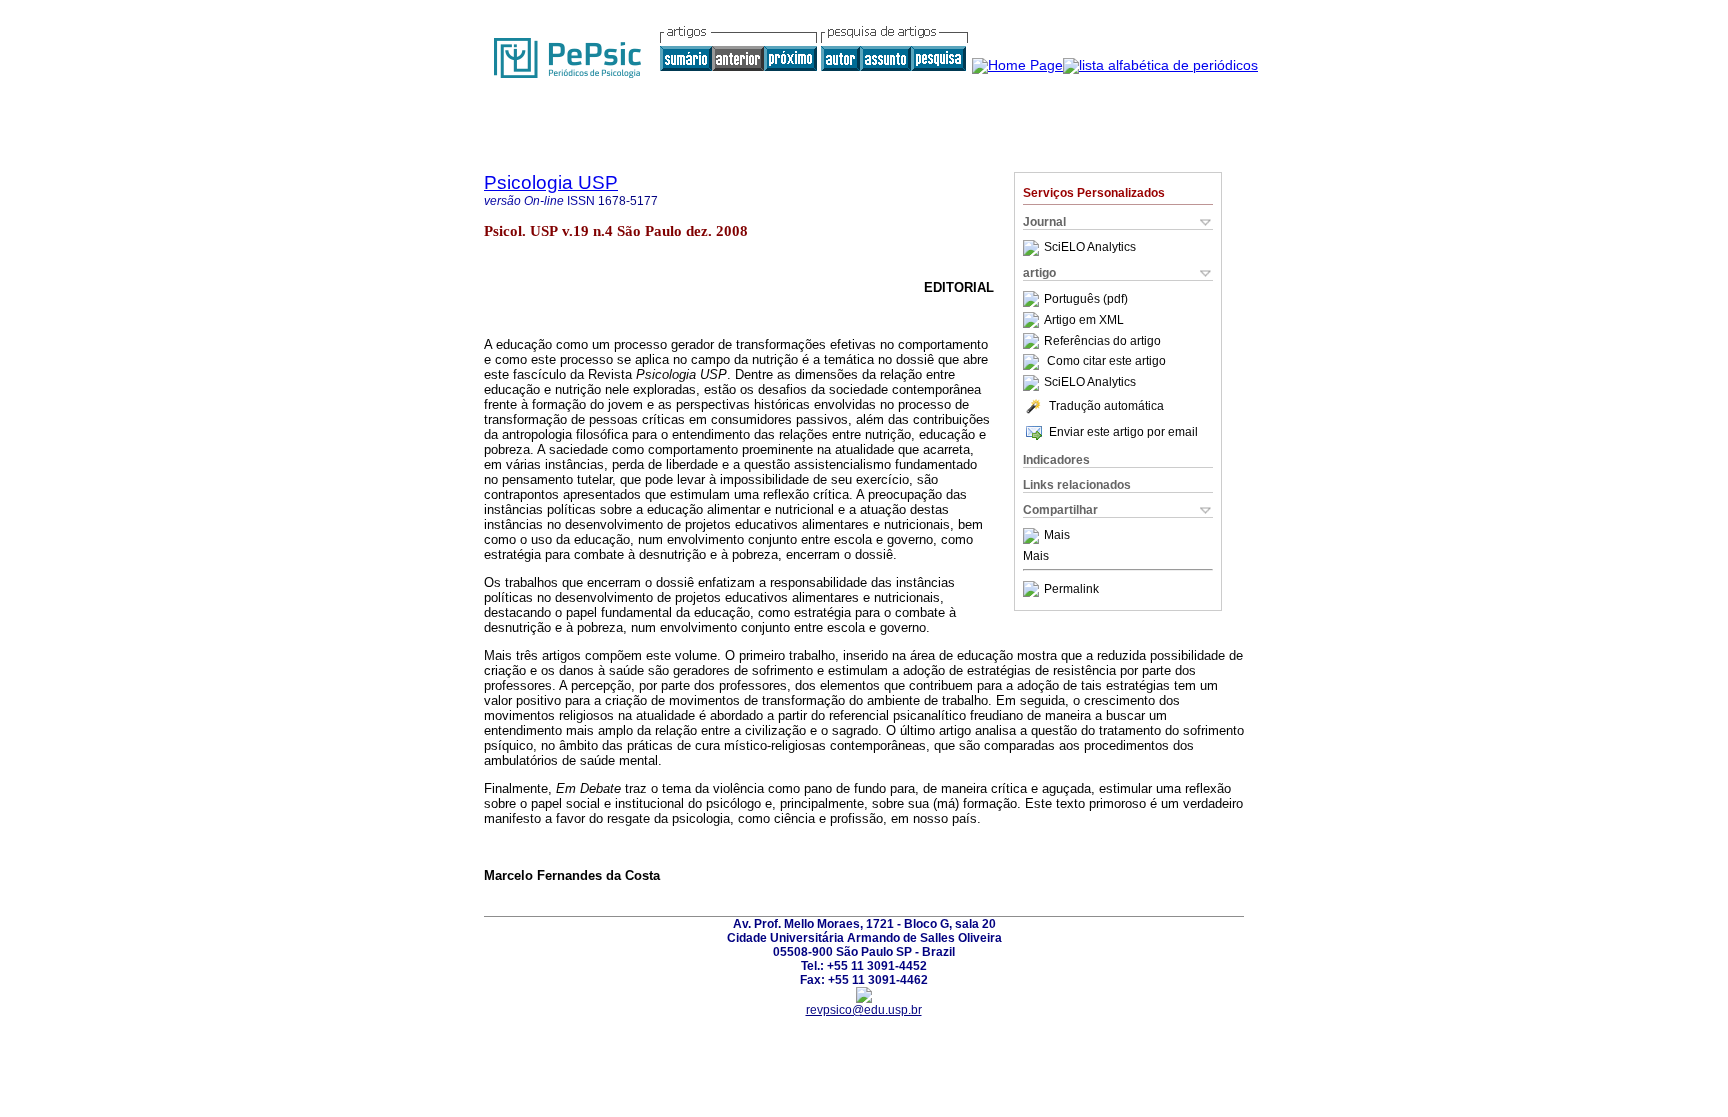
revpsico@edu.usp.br (864, 1010)
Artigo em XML (1084, 320)
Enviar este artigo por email (1123, 432)
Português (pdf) (1086, 299)
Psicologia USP (551, 182)
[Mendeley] (1033, 536)
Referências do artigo (1102, 341)
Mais (1057, 536)
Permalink (1071, 589)
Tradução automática (1106, 406)
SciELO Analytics (1090, 248)
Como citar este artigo (1106, 362)
